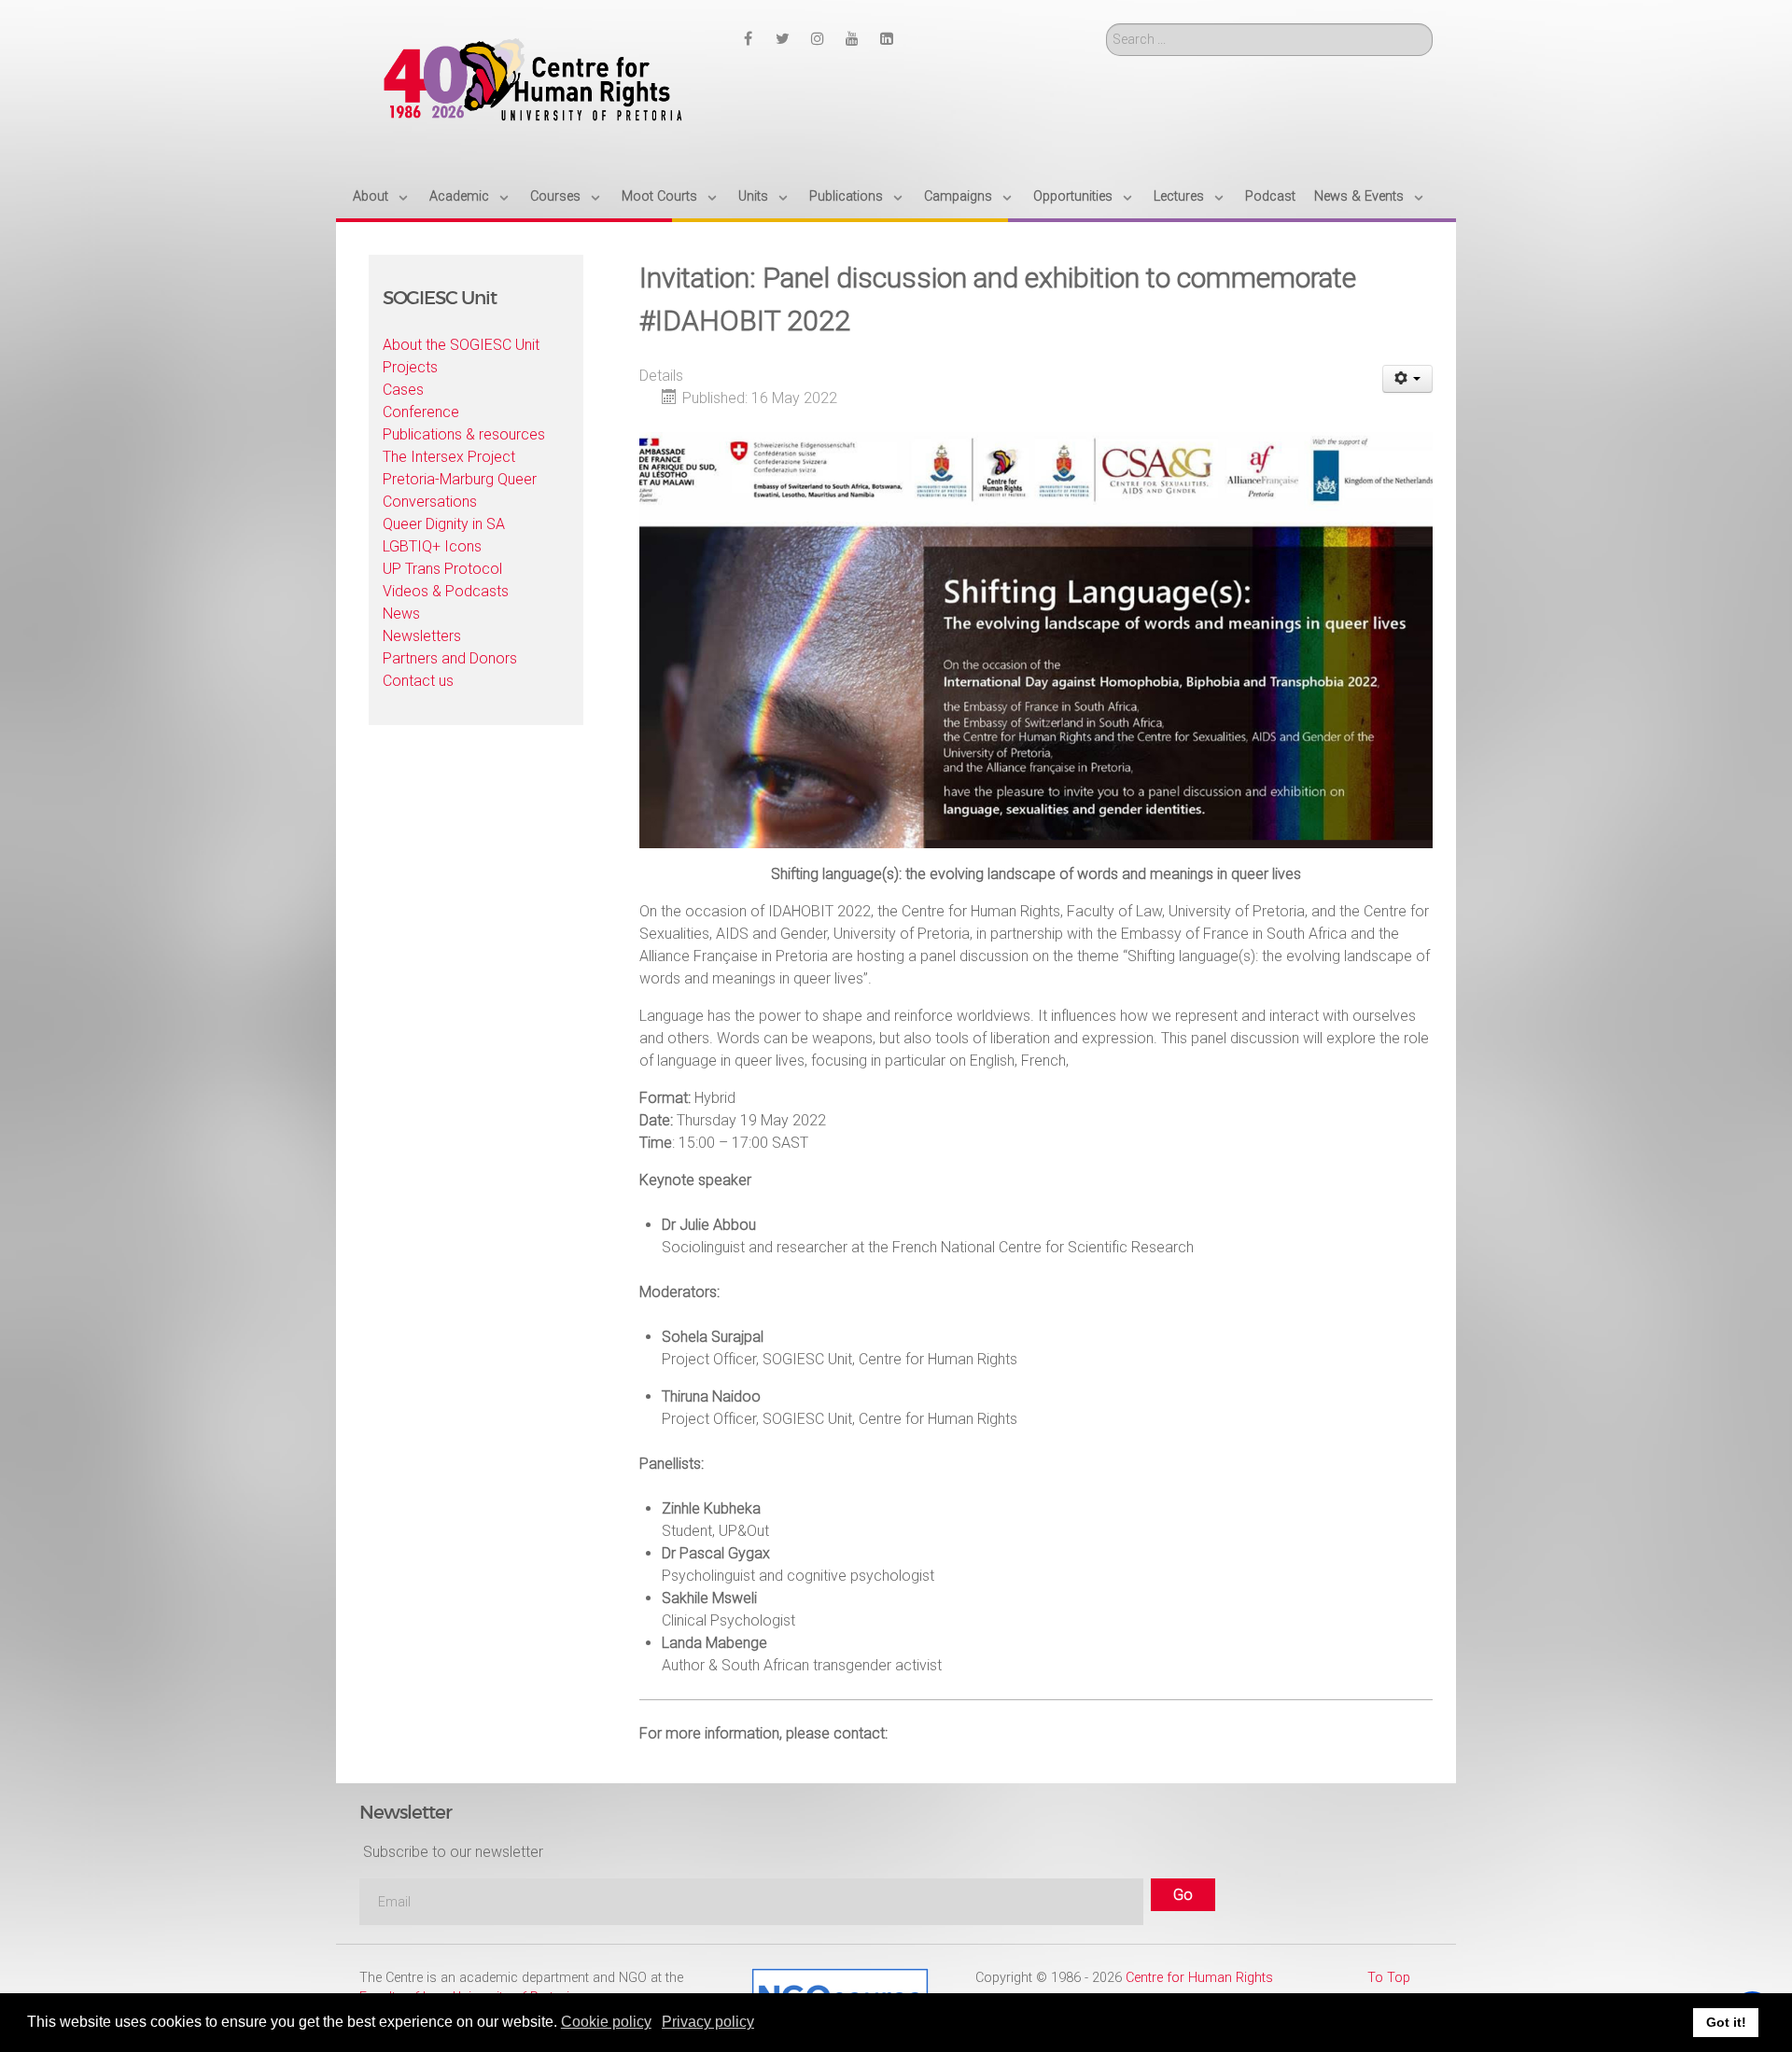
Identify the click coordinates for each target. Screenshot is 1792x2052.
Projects (410, 367)
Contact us (418, 681)
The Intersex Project (449, 457)
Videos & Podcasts (446, 591)
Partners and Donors (450, 658)
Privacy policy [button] (708, 2022)
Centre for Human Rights (1199, 1978)
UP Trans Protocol (442, 569)
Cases (403, 390)
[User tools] (1408, 379)
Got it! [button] (1726, 2022)
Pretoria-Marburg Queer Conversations (460, 490)
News (401, 614)
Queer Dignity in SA (444, 524)
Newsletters (422, 636)
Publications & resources (464, 434)
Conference (421, 412)
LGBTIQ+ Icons (432, 546)
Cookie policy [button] (606, 2022)
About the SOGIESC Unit (461, 345)
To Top (1389, 1978)
